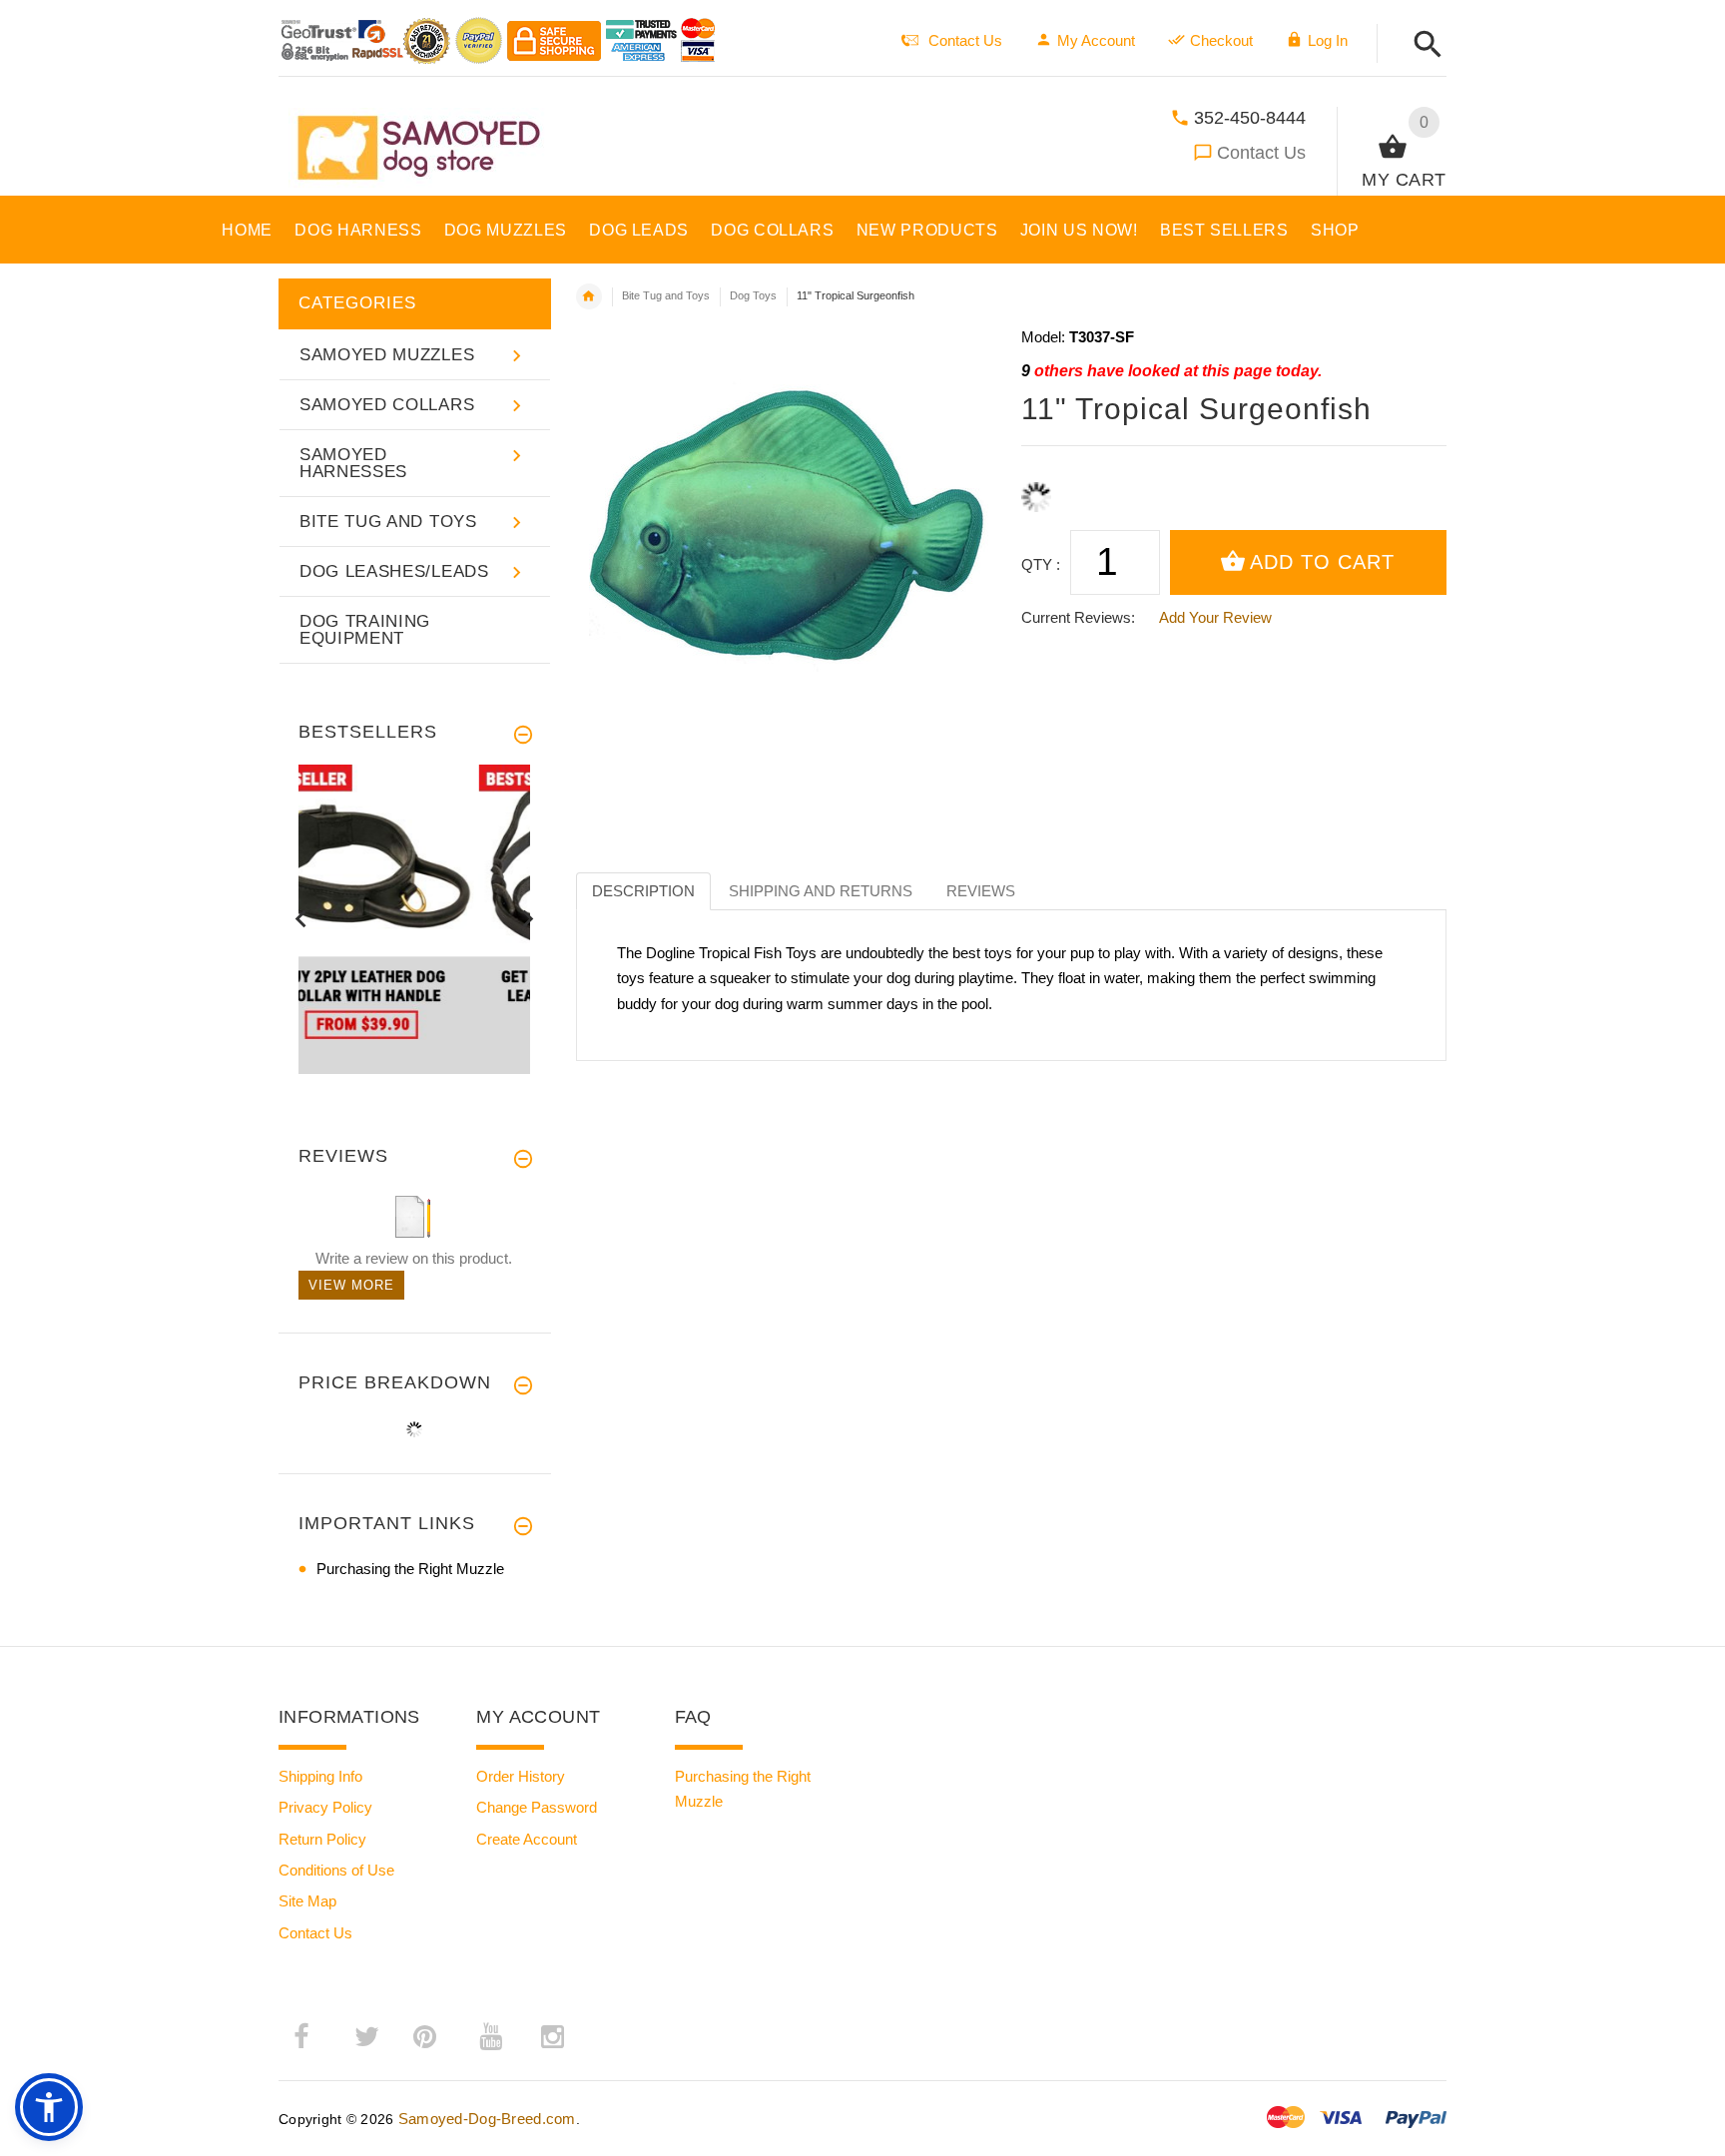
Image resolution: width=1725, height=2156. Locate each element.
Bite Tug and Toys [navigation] (666, 295)
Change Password (537, 1807)
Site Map (307, 1901)
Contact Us (1261, 153)
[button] (1422, 45)
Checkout (1221, 40)
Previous (301, 919)
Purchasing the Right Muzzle (410, 1569)
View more (351, 1285)
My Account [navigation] (1096, 40)
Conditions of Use (336, 1870)
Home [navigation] (589, 296)
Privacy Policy (325, 1807)
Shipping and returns (821, 891)
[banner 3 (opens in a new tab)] (414, 918)
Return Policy (322, 1839)
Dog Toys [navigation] (753, 295)
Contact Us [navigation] (965, 40)
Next (528, 919)
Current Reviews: (1078, 617)
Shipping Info (320, 1776)
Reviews (981, 891)
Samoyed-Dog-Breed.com (487, 2119)
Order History (521, 1776)
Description (643, 891)
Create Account (527, 1839)
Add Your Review (1215, 617)
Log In (1328, 40)
